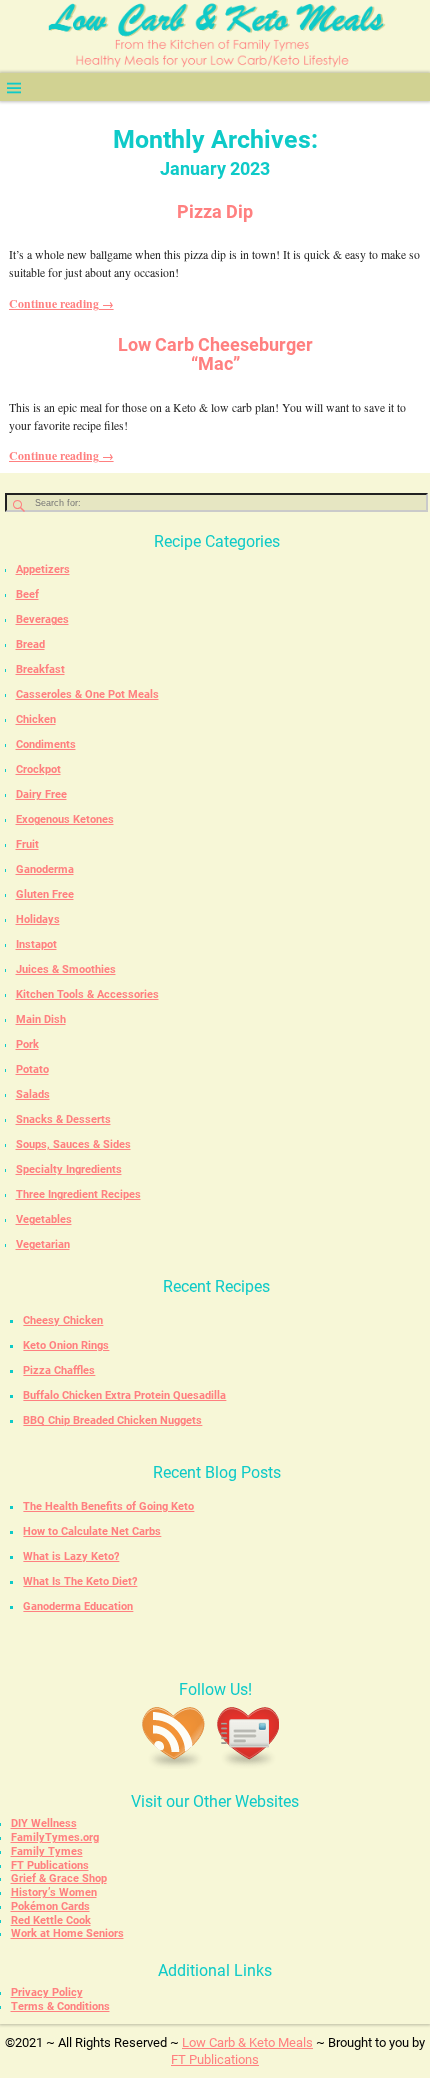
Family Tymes (47, 1851)
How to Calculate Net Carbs (92, 1531)
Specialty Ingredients (69, 1169)
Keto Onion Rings (66, 1345)
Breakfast (40, 669)
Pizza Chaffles (59, 1370)
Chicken (36, 719)
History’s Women (54, 1892)
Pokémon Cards (50, 1906)
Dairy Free (41, 794)
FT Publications (50, 1865)
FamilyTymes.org (55, 1837)
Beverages (42, 619)
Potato (32, 1069)
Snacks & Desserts (63, 1119)
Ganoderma (45, 869)
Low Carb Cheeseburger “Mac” (215, 354)
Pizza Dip (215, 212)
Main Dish (41, 1019)
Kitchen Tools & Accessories (87, 994)
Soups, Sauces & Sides (73, 1144)
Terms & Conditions (60, 2006)
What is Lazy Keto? (71, 1556)
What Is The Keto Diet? (80, 1581)
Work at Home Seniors (67, 1933)
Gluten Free (45, 894)
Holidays (38, 919)
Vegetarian (43, 1244)
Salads (33, 1094)
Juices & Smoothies (66, 969)
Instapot (36, 944)
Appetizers (43, 569)
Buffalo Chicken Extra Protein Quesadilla (124, 1395)
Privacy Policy (47, 1992)
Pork (27, 1044)
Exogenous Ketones (65, 819)
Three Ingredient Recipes (78, 1194)
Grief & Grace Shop (59, 1878)
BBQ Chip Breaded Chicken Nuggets (112, 1420)
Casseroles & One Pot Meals (87, 694)
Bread (30, 644)
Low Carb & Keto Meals (247, 2042)
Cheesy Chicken (63, 1320)
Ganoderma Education (78, 1606)
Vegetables (44, 1219)
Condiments (46, 744)
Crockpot (38, 769)
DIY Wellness (44, 1823)
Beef (27, 594)
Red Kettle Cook (51, 1920)
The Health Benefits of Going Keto (108, 1506)
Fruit (27, 844)
